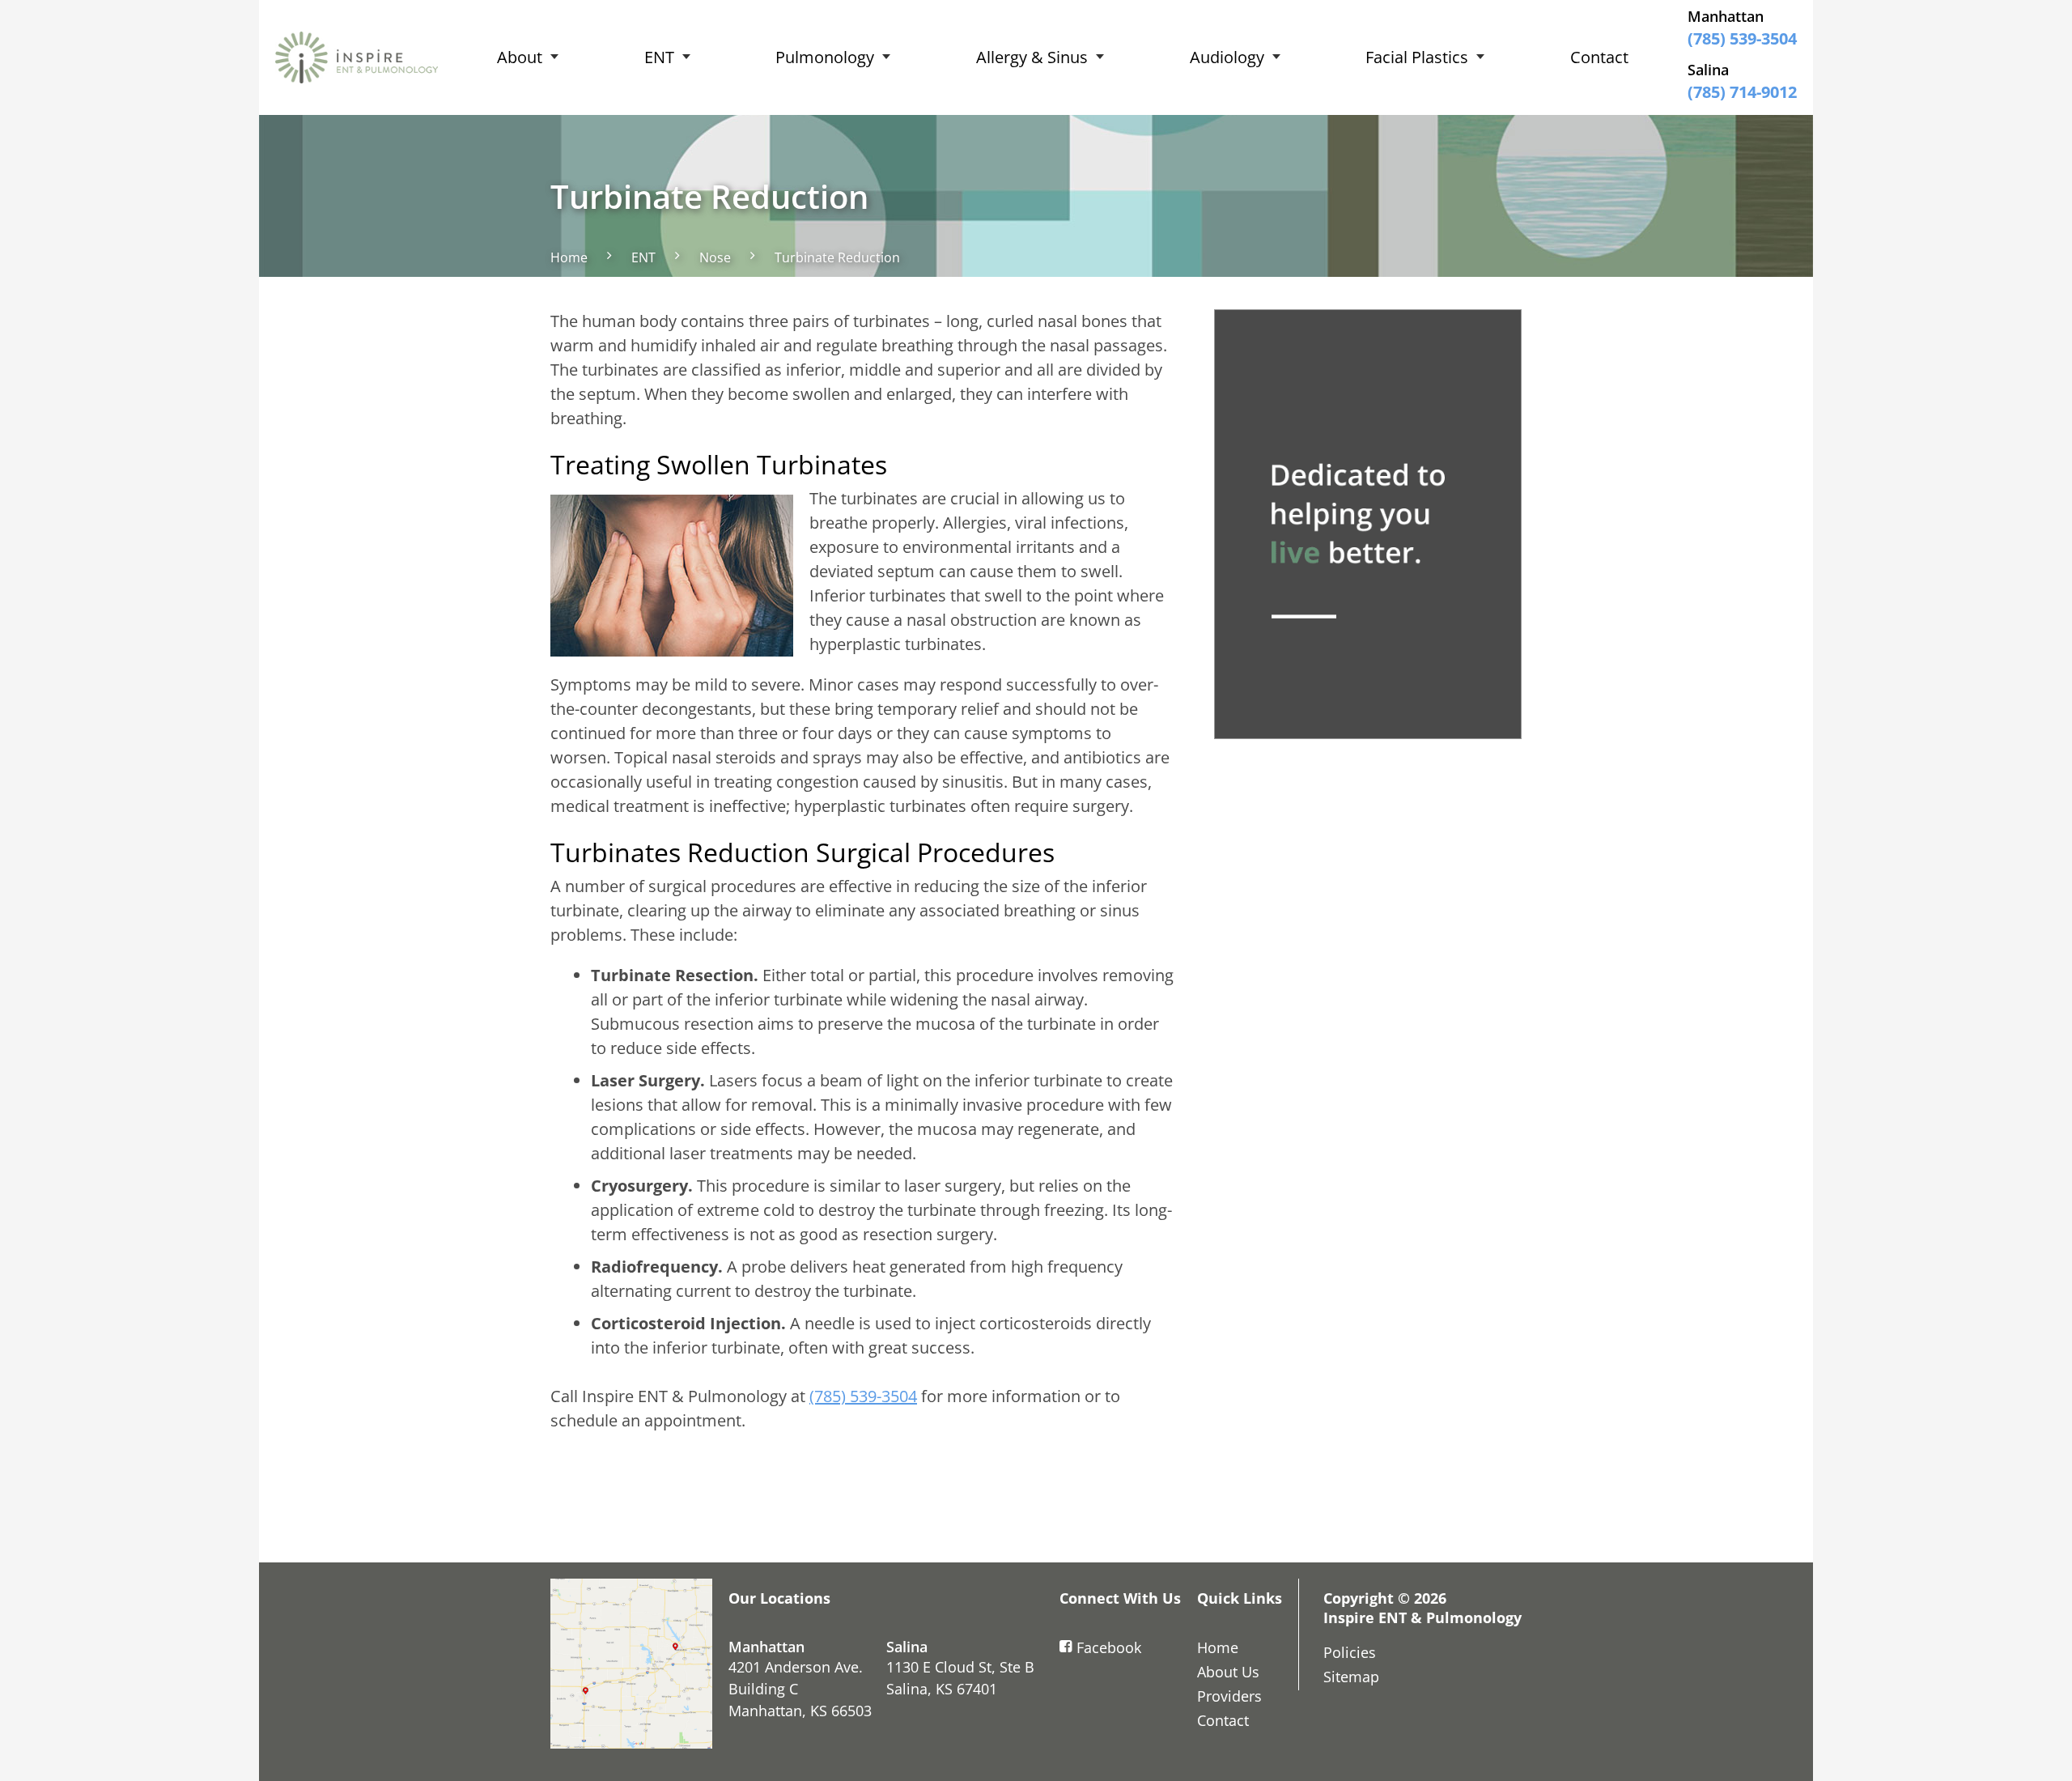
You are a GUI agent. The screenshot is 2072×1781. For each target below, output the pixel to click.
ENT (659, 57)
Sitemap (1351, 1677)
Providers (1229, 1696)
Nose (715, 257)
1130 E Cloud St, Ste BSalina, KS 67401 (960, 1678)
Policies (1350, 1652)
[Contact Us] (631, 1664)
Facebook (1109, 1647)
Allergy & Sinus (1032, 57)
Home (569, 257)
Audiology (1227, 57)
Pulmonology (825, 57)
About (520, 57)
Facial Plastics (1417, 57)
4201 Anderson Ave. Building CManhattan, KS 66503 (800, 1689)
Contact (1599, 57)
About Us (1228, 1672)
